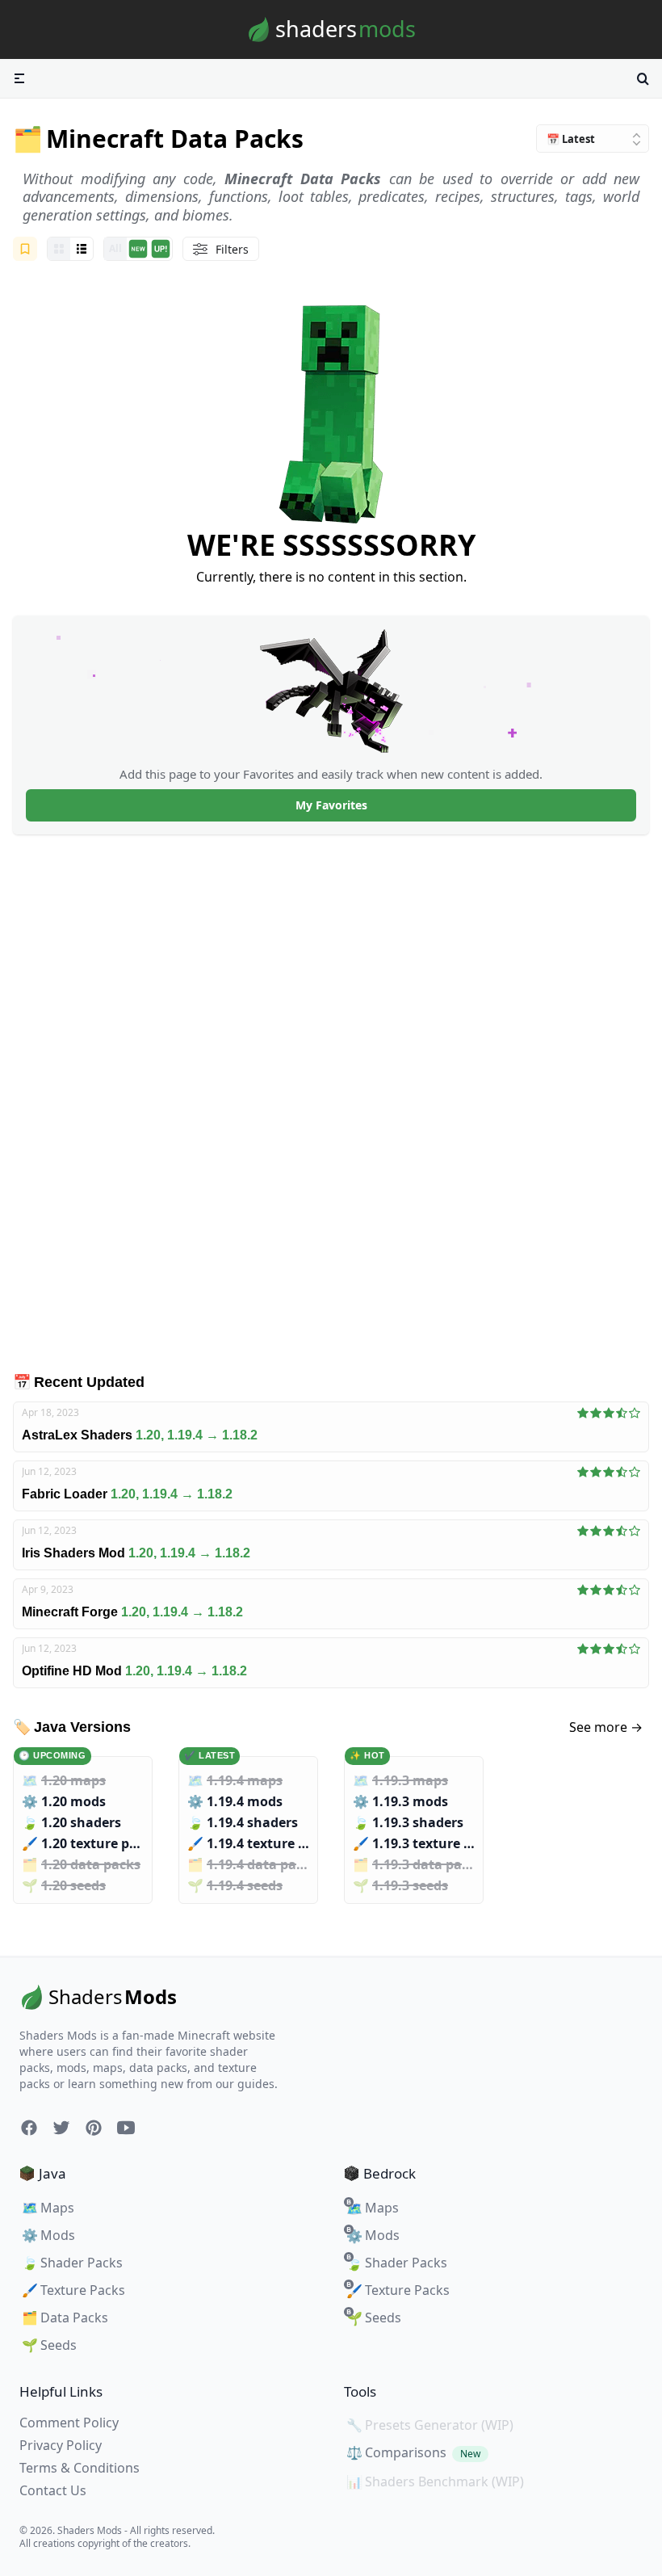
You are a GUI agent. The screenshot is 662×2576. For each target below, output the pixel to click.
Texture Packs (73, 2290)
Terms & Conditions (80, 2468)
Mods (48, 2235)
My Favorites (331, 805)
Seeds (49, 2345)
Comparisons (413, 2452)
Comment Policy (69, 2423)
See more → (606, 1727)
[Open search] (643, 78)
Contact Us (53, 2490)
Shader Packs (72, 2263)
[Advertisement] (331, 1103)
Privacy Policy (61, 2445)
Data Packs (65, 2318)
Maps (48, 2208)
